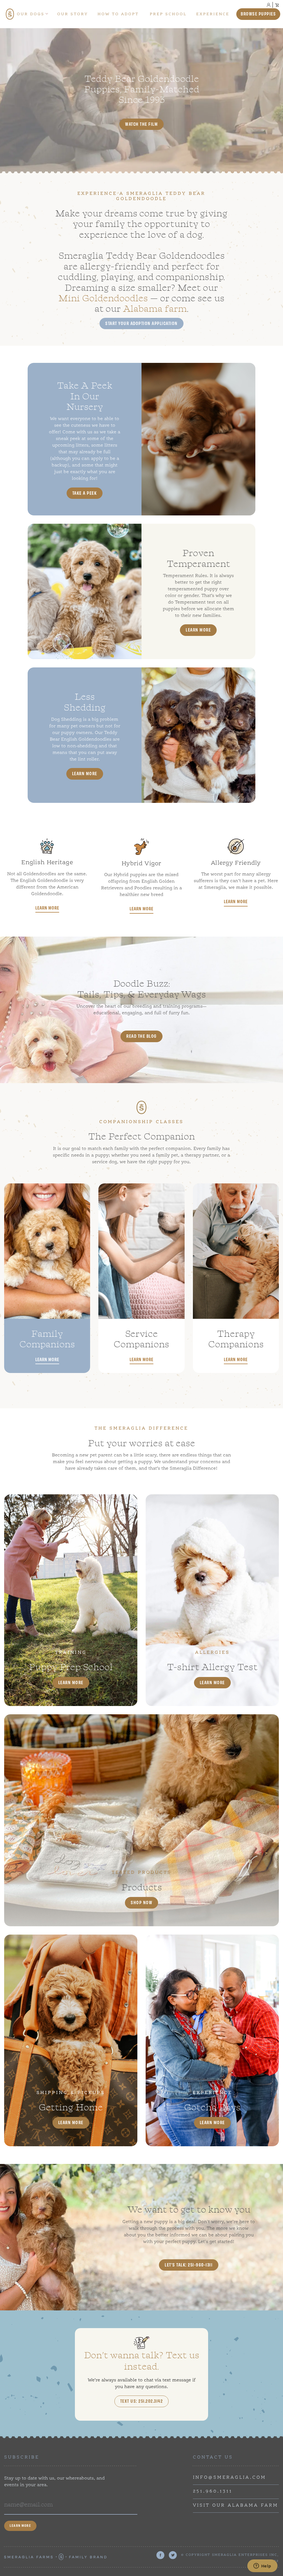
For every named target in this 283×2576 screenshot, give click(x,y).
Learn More (198, 630)
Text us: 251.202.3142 (142, 2401)
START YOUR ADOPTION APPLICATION (141, 323)
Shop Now (141, 1902)
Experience (213, 14)
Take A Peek (85, 493)
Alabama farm (155, 308)
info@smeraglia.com (230, 2478)
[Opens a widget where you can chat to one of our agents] (262, 2566)
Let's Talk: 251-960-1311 (189, 2265)
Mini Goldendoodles (103, 297)
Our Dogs (31, 14)
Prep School (168, 14)
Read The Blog (141, 1036)
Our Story (73, 14)
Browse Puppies (258, 14)
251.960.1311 (213, 2491)
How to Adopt (118, 14)
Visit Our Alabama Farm (236, 2506)
